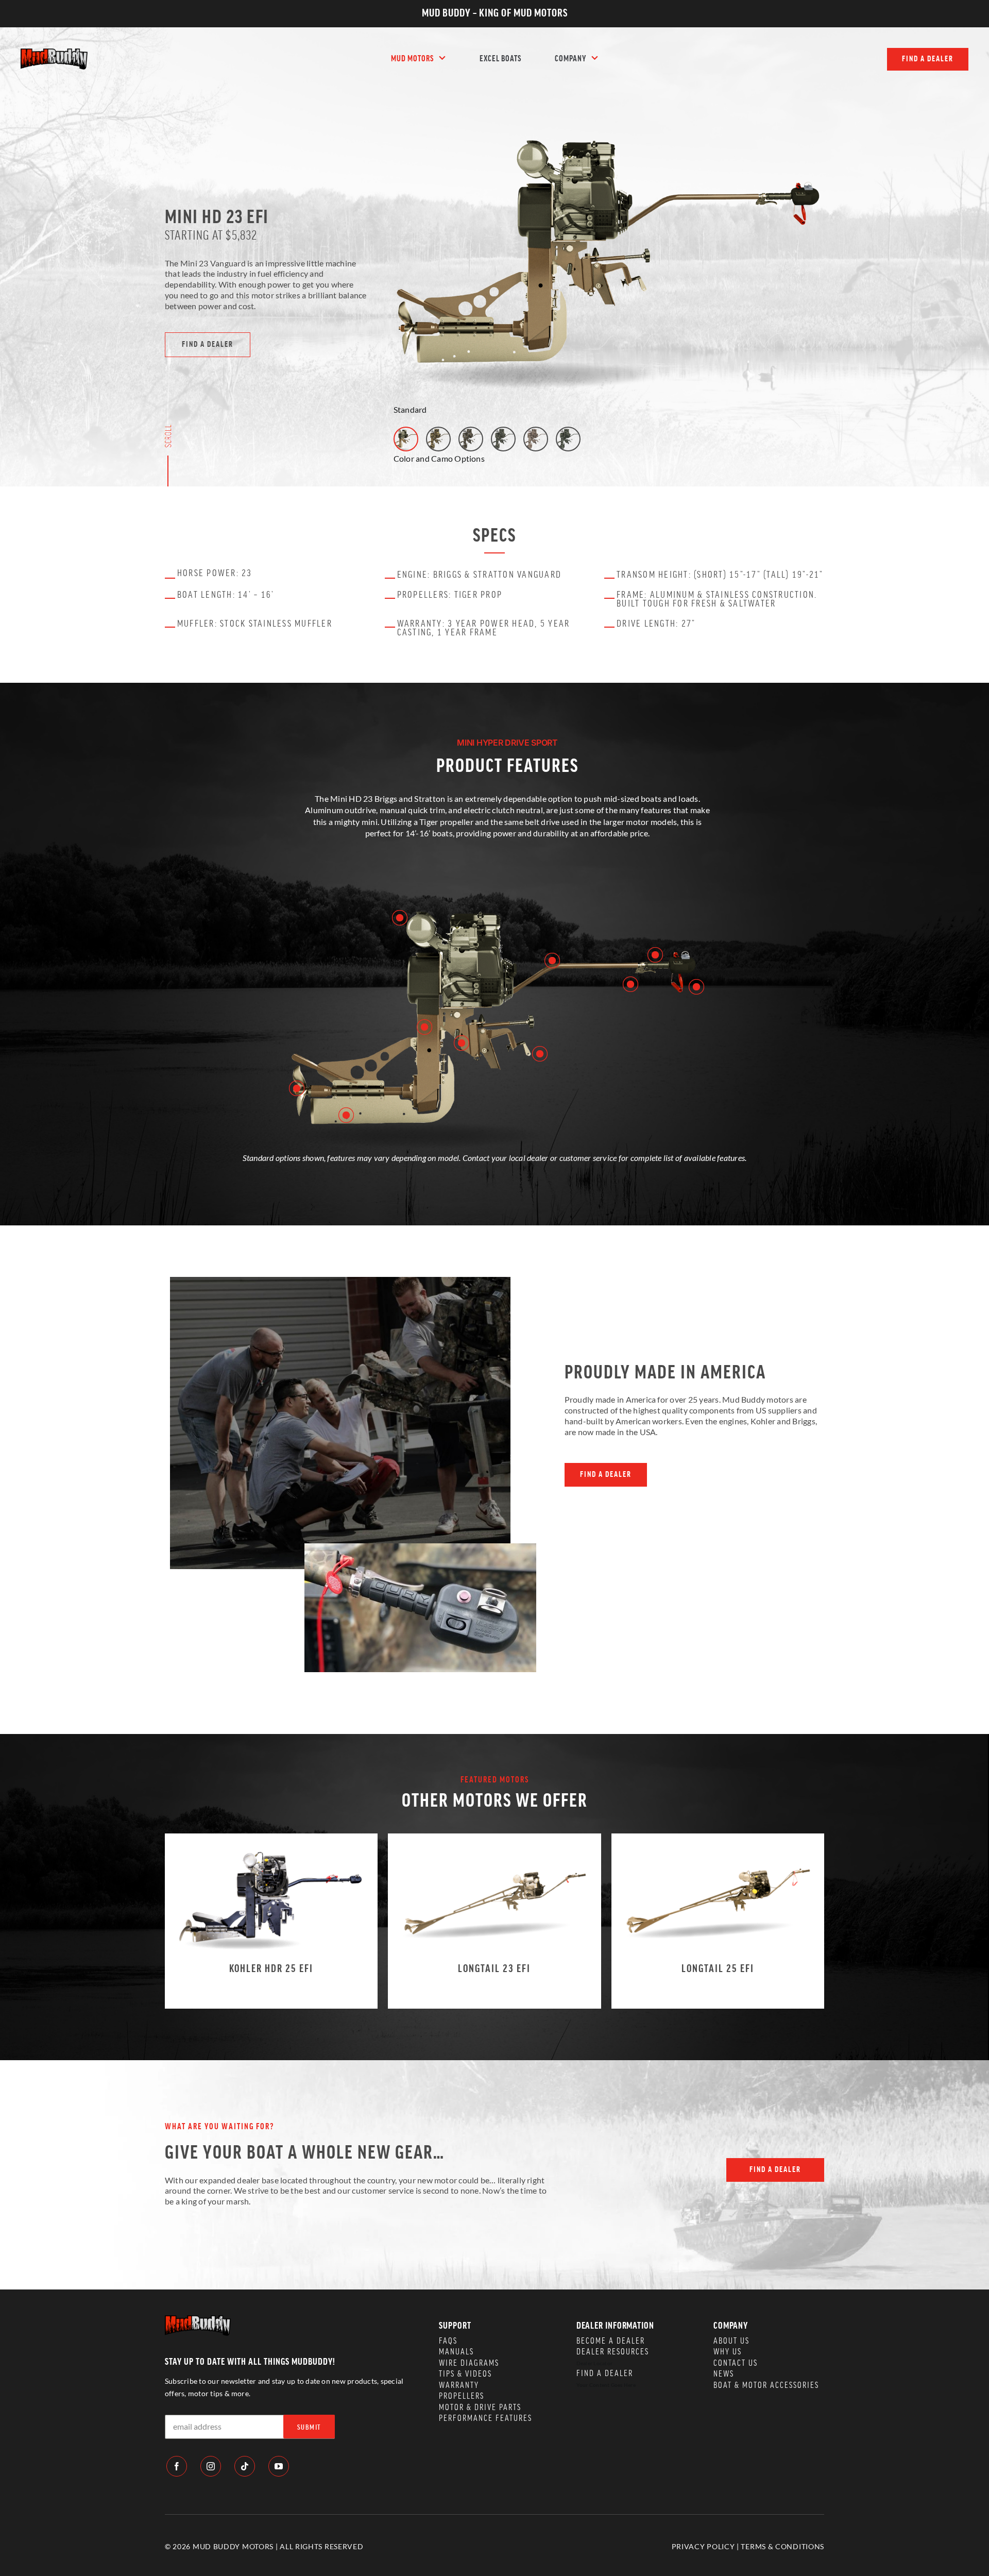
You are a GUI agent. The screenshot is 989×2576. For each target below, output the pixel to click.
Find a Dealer (605, 2373)
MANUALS (456, 2352)
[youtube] (279, 2466)
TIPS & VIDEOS (465, 2374)
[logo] (54, 52)
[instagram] (211, 2466)
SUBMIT (309, 2428)
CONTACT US (736, 2363)
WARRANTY (459, 2385)
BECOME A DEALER (611, 2341)
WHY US (728, 2352)
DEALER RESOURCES (613, 2352)
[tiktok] (245, 2466)
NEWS (724, 2374)
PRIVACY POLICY (703, 2546)
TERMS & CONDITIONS (782, 2546)
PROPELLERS (462, 2396)
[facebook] (177, 2466)
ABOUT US (731, 2341)
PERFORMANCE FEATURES (485, 2418)
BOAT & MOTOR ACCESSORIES (766, 2385)
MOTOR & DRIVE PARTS (480, 2407)
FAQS (448, 2341)
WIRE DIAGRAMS (469, 2363)
